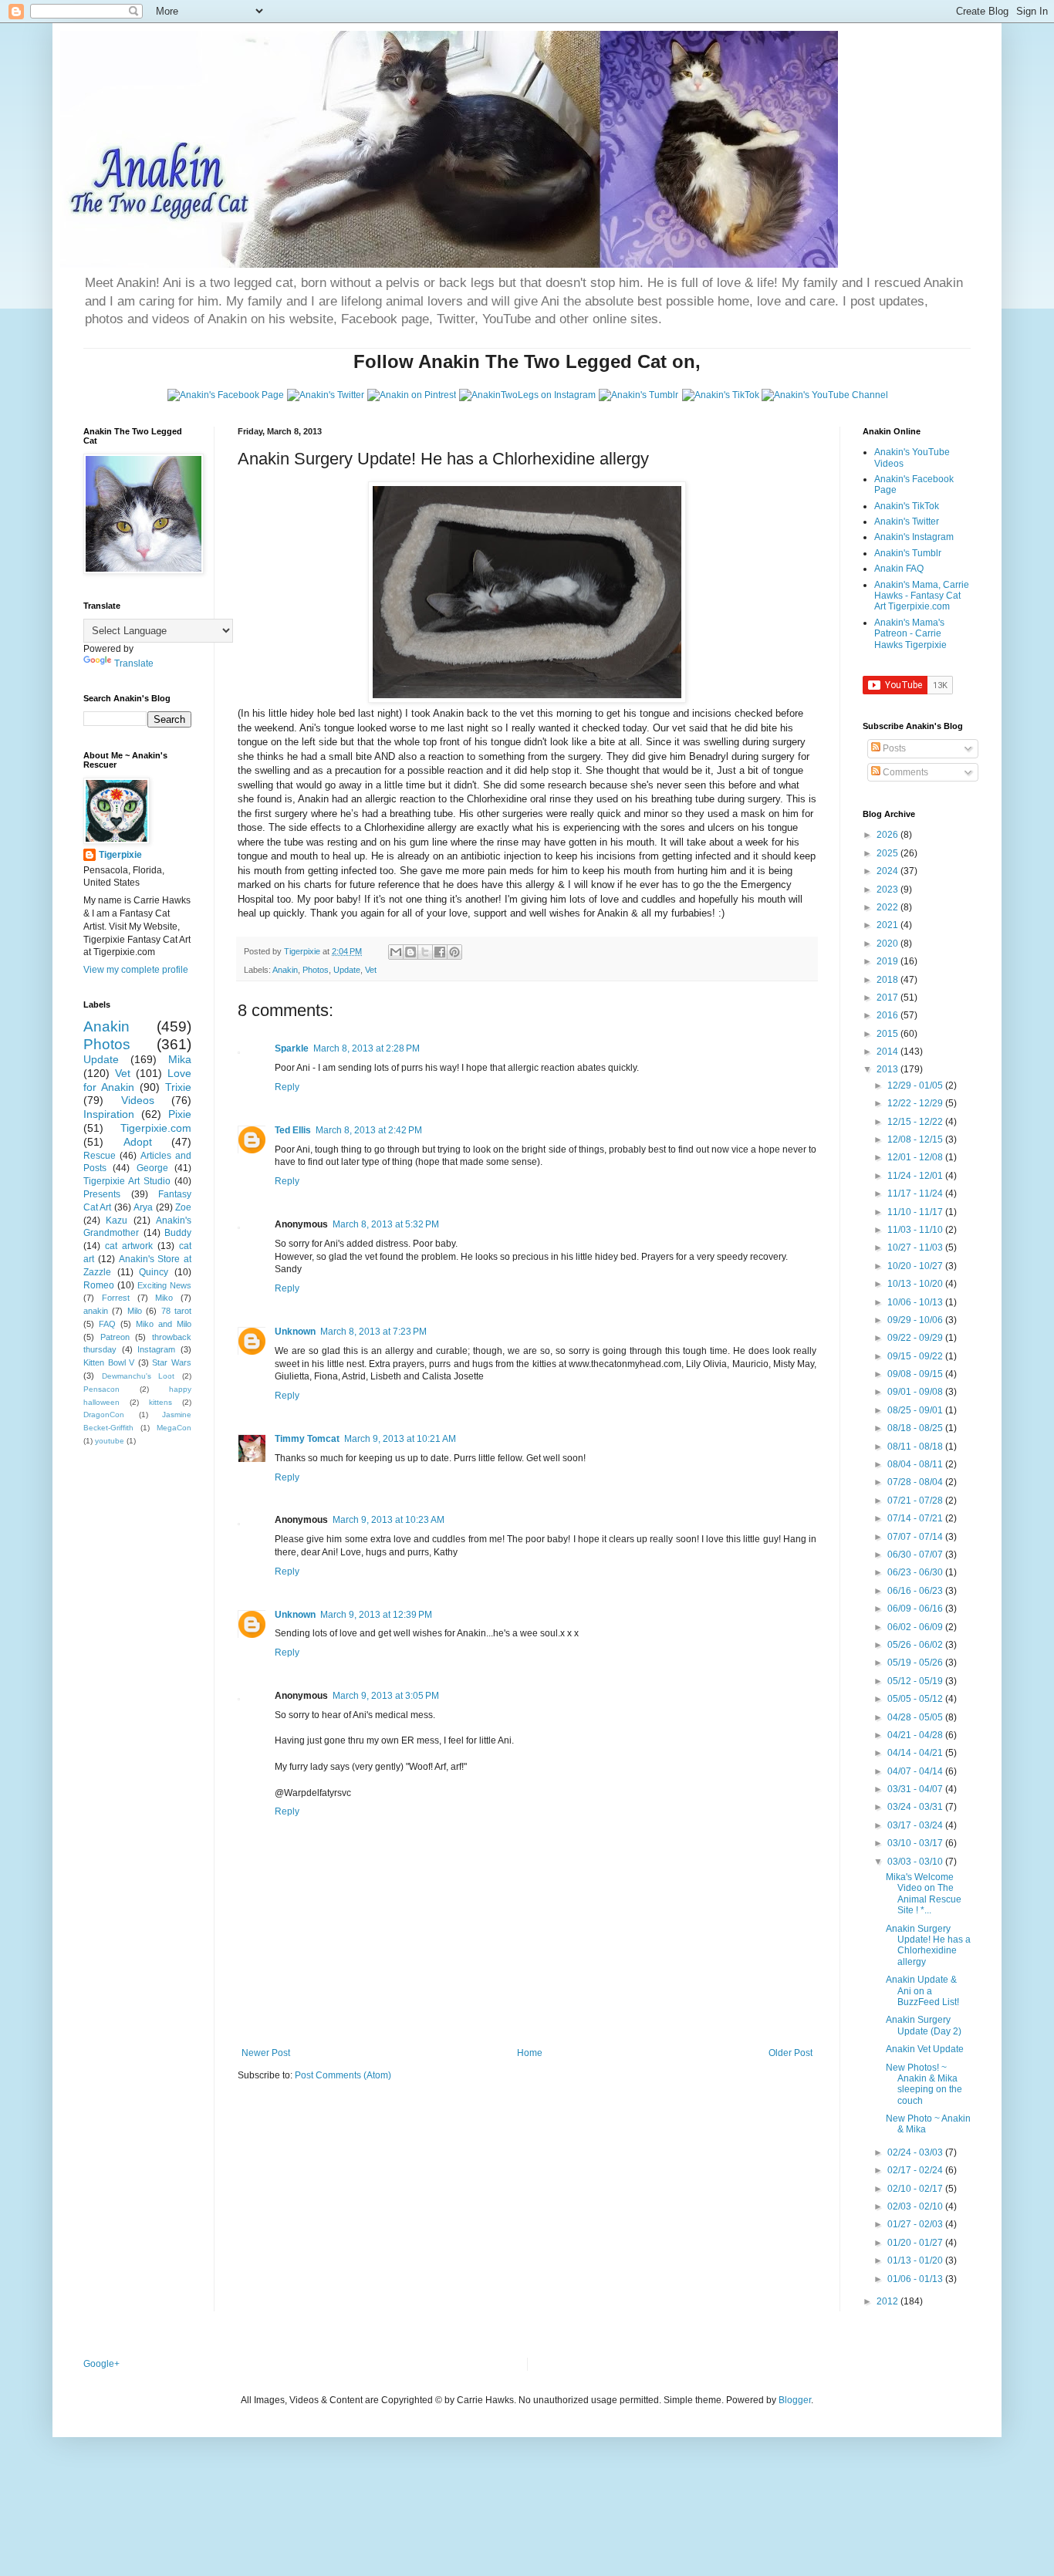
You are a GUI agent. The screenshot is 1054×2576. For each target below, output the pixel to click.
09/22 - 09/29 (916, 1338)
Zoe (183, 1207)
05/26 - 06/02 (916, 1645)
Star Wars (172, 1362)
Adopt (138, 1142)
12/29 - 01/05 (916, 1085)
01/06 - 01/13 (916, 2279)
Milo (135, 1311)
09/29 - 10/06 (916, 1320)
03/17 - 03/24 (916, 1825)
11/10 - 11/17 (916, 1212)
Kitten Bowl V (109, 1362)
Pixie (180, 1114)
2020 (888, 944)
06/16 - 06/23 (916, 1591)
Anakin (285, 970)
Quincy (154, 1272)
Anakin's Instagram (914, 537)
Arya (143, 1207)
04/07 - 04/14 (916, 1771)
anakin (96, 1311)
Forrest (116, 1298)
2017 (888, 998)
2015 (888, 1034)
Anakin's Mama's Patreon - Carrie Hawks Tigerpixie (910, 634)
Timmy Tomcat (307, 1439)
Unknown (295, 1332)
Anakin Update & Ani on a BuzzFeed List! (922, 1991)
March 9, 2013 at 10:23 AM (388, 1520)
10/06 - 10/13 (916, 1302)
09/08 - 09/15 (916, 1374)
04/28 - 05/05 (916, 1717)
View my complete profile (136, 970)
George (152, 1168)
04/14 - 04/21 (916, 1753)
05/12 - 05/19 (916, 1681)
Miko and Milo (164, 1324)
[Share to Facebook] (440, 952)
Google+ (101, 2364)
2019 (888, 961)
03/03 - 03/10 (916, 1862)
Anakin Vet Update (925, 2049)
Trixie (178, 1087)
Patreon (115, 1337)
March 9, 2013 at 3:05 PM (386, 1696)
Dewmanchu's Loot (139, 1376)
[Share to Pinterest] (454, 952)
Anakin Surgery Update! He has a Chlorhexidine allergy (928, 1945)
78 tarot (176, 1311)
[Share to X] (425, 952)
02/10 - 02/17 (916, 2189)
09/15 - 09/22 (916, 1356)
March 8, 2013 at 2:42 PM (369, 1130)
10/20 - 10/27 (916, 1266)
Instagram (156, 1349)
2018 (888, 980)
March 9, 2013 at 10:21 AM (400, 1439)
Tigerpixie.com (156, 1128)
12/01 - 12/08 (916, 1157)
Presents (102, 1194)
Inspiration (109, 1114)
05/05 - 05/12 (916, 1699)
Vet (371, 970)
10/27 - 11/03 (916, 1247)
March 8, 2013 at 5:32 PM (386, 1224)
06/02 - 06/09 (916, 1627)
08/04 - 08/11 (916, 1464)
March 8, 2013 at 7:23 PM (373, 1332)
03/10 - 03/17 (916, 1843)
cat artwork (129, 1246)
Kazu (117, 1220)
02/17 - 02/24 (916, 2170)
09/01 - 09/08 (916, 1392)
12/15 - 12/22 (916, 1122)
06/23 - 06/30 (916, 1572)
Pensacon (101, 1389)
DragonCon (104, 1415)
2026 (888, 835)
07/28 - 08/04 (916, 1482)
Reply (287, 1087)
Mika (180, 1059)
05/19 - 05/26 (916, 1663)
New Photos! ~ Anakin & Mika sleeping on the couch (924, 2084)
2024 (888, 871)
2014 (888, 1052)
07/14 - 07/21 (916, 1518)
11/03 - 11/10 (916, 1230)
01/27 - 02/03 (916, 2224)
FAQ (107, 1324)
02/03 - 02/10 (916, 2206)
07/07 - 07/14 (916, 1537)
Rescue (100, 1156)
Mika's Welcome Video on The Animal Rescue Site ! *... (924, 1894)
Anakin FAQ (899, 569)
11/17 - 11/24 (916, 1193)
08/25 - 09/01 (916, 1410)
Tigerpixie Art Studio (127, 1181)
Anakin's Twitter (907, 522)
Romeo (99, 1285)
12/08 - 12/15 (916, 1139)
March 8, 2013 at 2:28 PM (367, 1048)
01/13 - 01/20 (916, 2260)
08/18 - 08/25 (916, 1428)
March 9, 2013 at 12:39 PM (376, 1615)
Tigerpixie (120, 855)
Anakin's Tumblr (908, 553)
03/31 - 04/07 (916, 1789)
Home (530, 2053)
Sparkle (292, 1048)
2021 (888, 925)
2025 (888, 853)
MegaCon (174, 1428)
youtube (110, 1441)
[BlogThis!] (410, 952)
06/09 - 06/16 (916, 1609)
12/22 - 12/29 (916, 1103)
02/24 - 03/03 (916, 2152)
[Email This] (396, 952)
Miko (164, 1298)
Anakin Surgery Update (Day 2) (924, 2025)
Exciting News (164, 1285)
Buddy (178, 1233)
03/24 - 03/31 (916, 1807)
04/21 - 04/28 (916, 1735)
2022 (888, 907)
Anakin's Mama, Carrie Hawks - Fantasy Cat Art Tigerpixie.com (922, 596)
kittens (160, 1402)
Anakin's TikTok (907, 506)
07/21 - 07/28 (916, 1501)
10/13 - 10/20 (916, 1284)
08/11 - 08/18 (916, 1447)
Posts (893, 748)
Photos (316, 970)
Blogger (795, 2400)
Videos (138, 1100)
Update (347, 970)
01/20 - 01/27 (916, 2243)
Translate (134, 663)
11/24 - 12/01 (916, 1176)
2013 (888, 1069)
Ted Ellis (293, 1130)
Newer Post (266, 2053)
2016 (888, 1015)
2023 (888, 890)
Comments (904, 772)
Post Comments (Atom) (343, 2075)
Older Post (790, 2053)
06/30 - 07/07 (916, 1555)
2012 (888, 2301)
